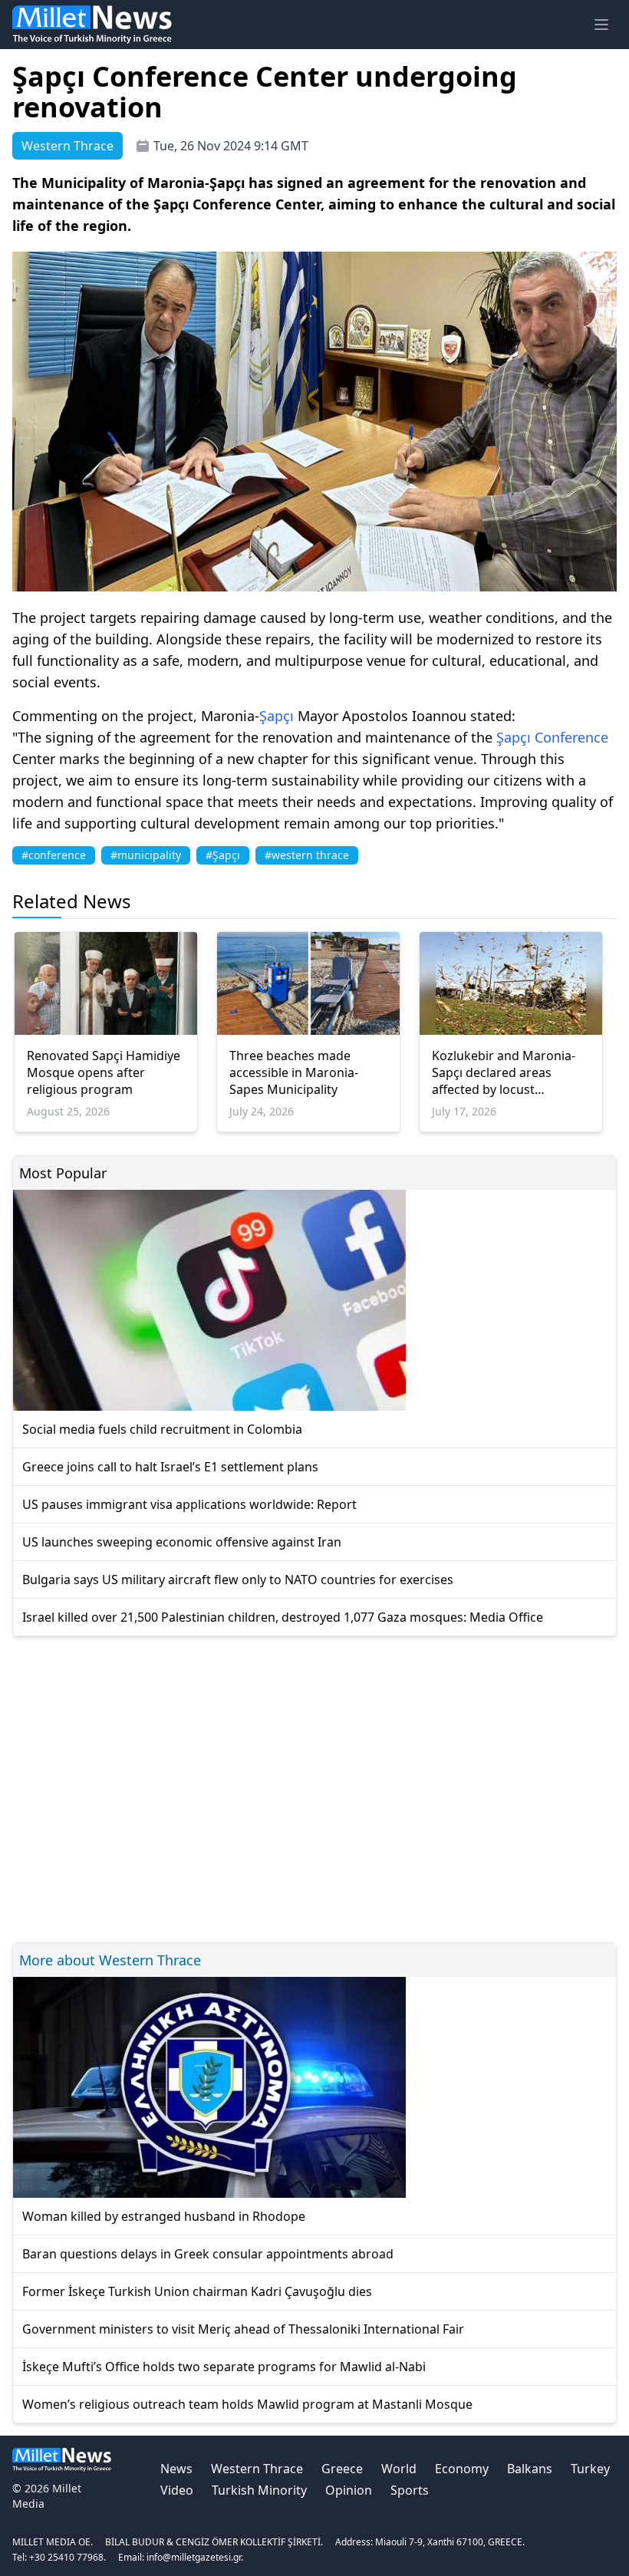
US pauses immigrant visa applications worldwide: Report (189, 1504)
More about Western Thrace (110, 1960)
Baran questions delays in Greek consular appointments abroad (208, 2254)
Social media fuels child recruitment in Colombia (162, 1429)
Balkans (530, 2469)
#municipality (146, 855)
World (399, 2469)
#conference (54, 855)
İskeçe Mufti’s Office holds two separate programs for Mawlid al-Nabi (224, 2367)
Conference (571, 737)
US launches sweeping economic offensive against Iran (182, 1542)
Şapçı (277, 716)
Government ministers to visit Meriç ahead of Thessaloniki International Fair (243, 2329)
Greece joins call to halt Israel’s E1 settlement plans (170, 1467)
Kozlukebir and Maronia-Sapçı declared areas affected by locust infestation (504, 1072)
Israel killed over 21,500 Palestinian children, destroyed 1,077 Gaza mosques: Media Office (283, 1617)
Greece (342, 2469)
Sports (410, 2490)
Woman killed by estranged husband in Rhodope (164, 2216)
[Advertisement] (314, 1787)
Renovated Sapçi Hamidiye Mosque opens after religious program (104, 1072)
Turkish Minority (259, 2490)
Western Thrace (257, 2469)
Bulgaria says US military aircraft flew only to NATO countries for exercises (238, 1580)
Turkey (590, 2469)
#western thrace (307, 855)
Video (177, 2490)
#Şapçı (223, 855)
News (176, 2469)
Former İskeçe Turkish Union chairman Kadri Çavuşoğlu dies (197, 2291)
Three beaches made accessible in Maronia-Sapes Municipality (294, 1072)
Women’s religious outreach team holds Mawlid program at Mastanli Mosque (247, 2404)
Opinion (349, 2490)
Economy (462, 2469)
